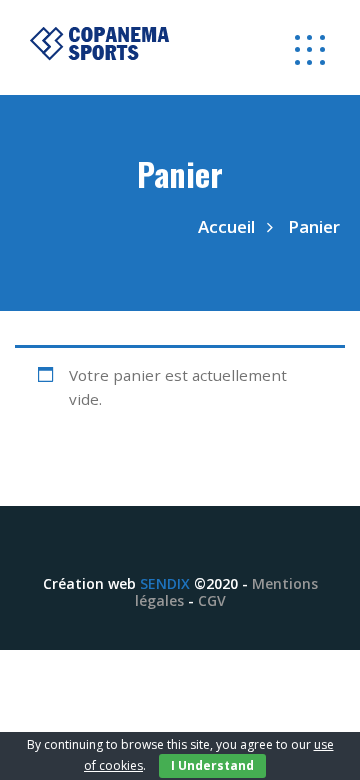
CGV (212, 600)
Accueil (226, 226)
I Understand (212, 765)
